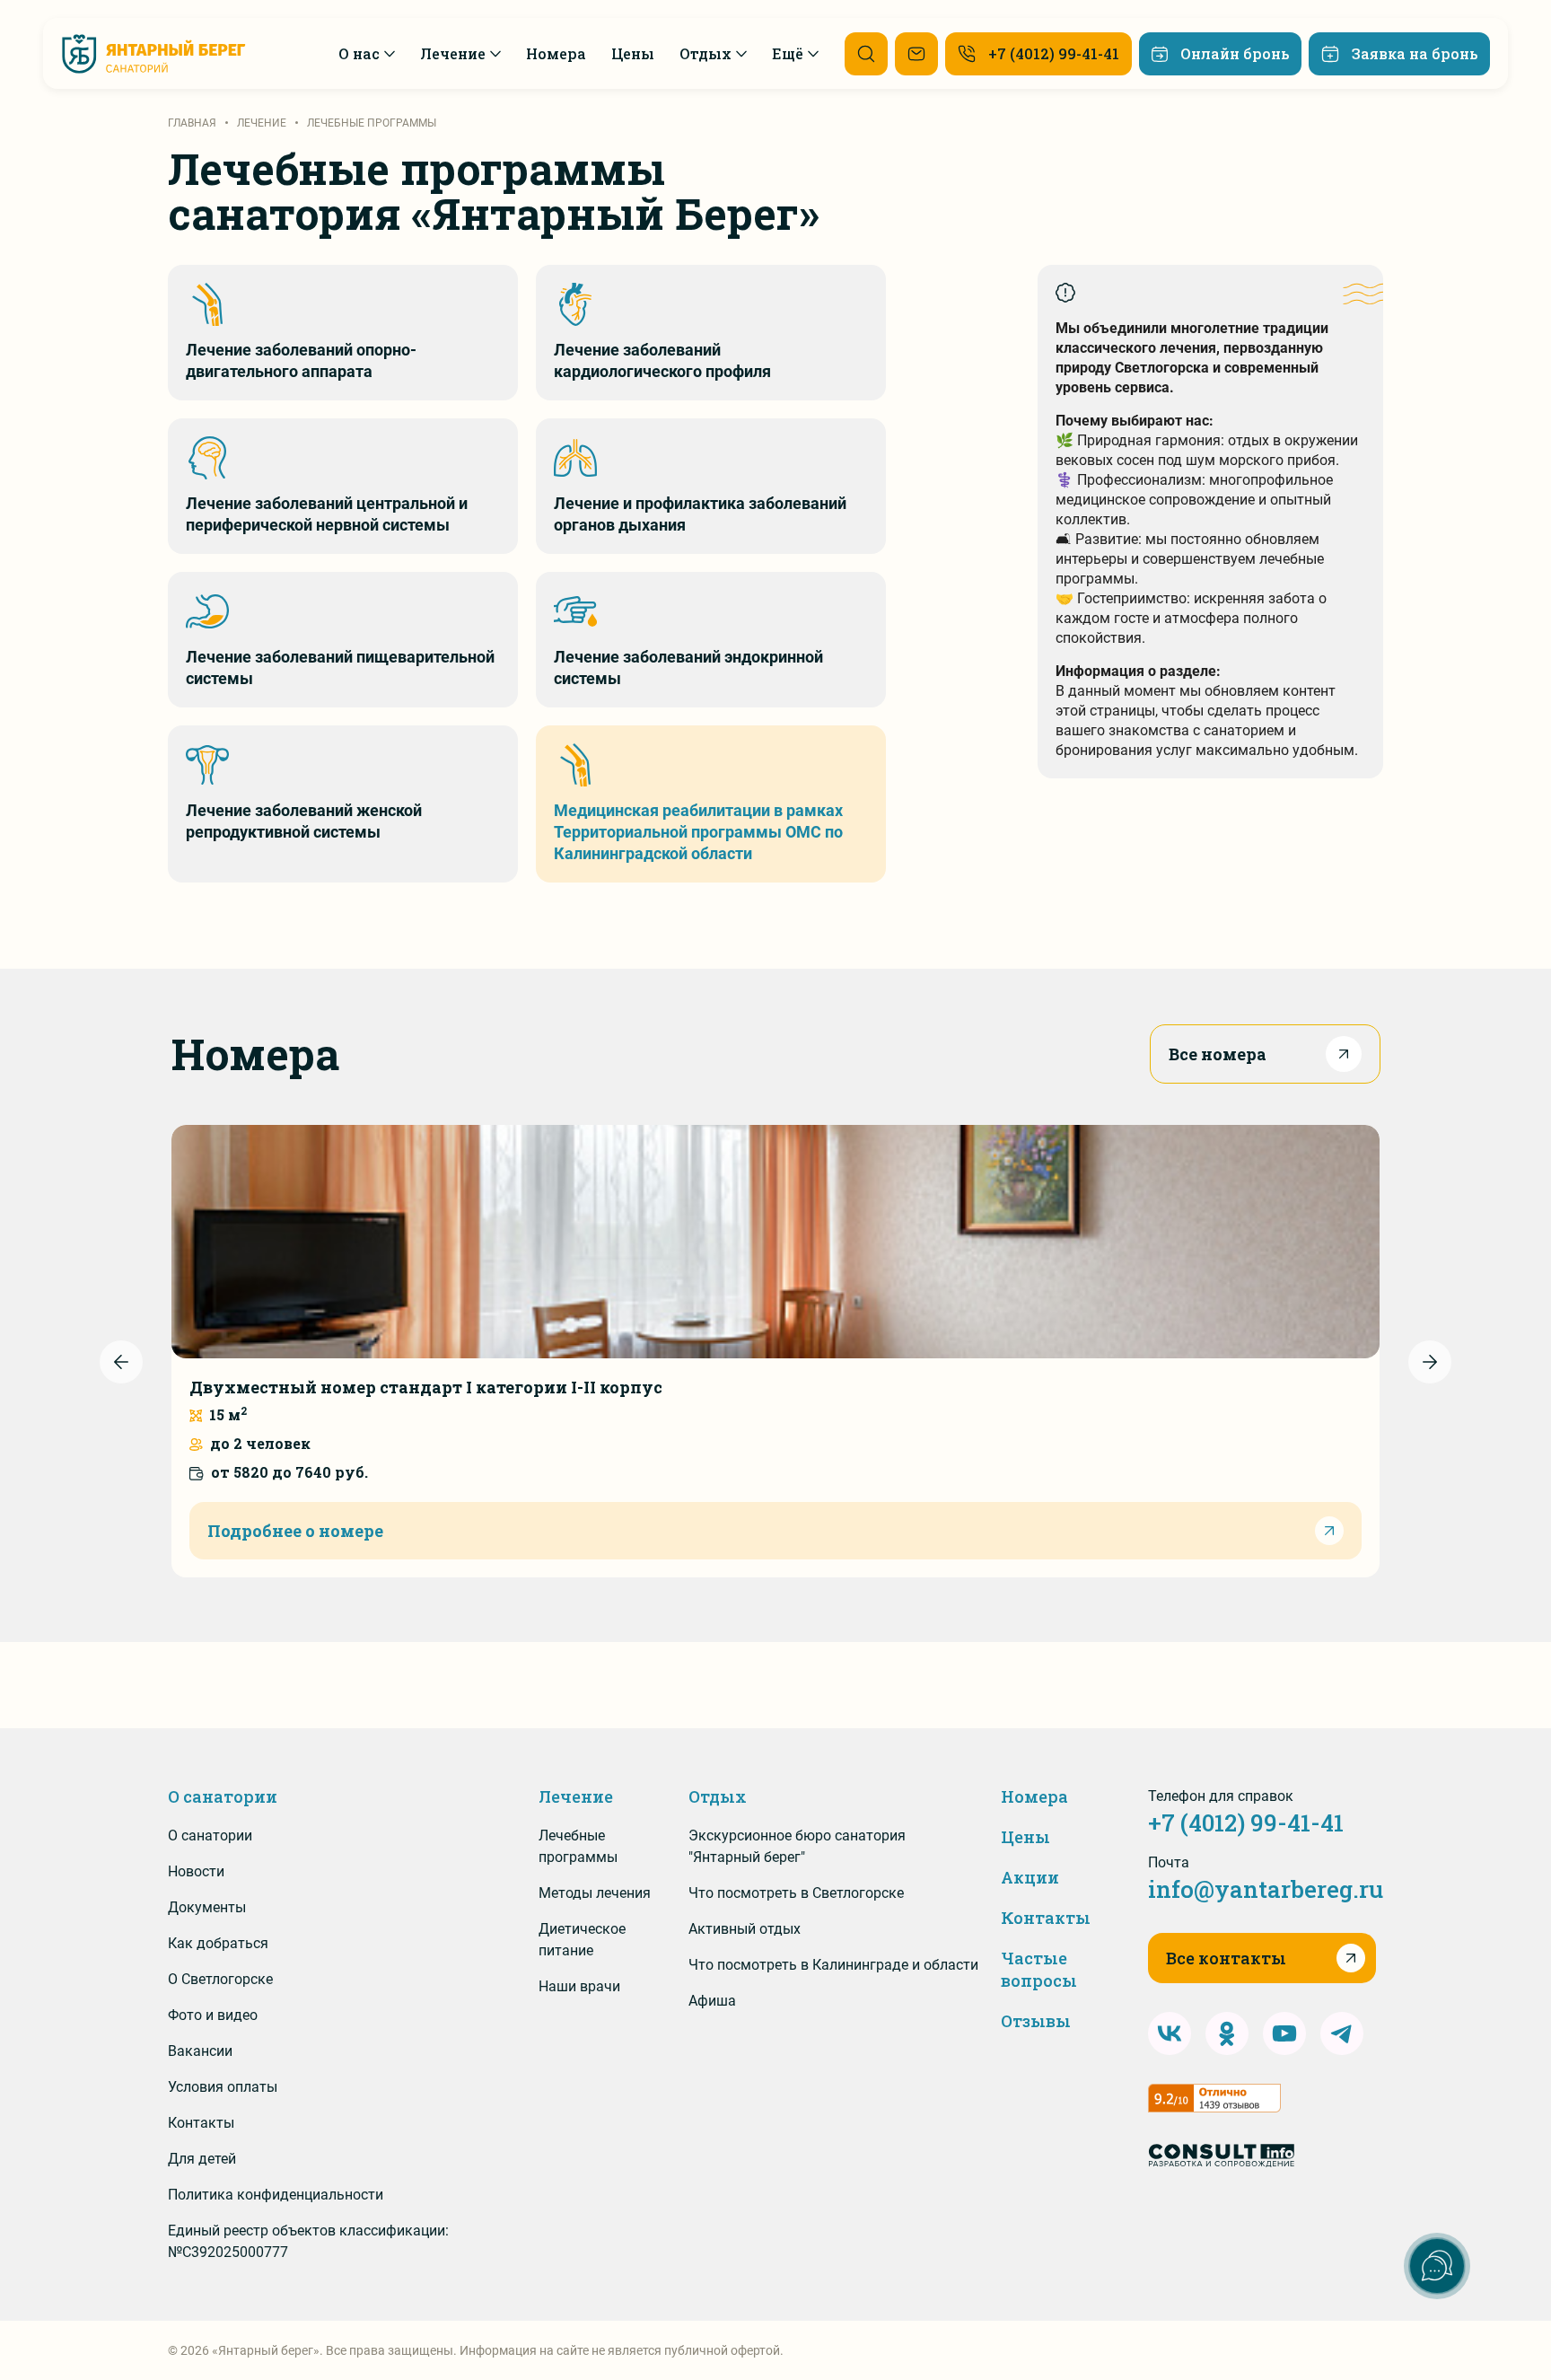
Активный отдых (745, 1929)
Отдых (718, 1796)
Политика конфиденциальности (276, 2195)
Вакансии (200, 2051)
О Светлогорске (220, 1979)
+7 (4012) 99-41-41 (1246, 1822)
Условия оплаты (223, 2087)
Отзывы (1036, 2021)
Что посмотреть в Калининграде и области (833, 1965)
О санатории (223, 1796)
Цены (1025, 1837)
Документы (207, 1907)
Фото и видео (213, 2015)
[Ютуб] (1284, 2033)
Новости (196, 1871)
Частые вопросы (1039, 1969)
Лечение (576, 1796)
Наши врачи (579, 1986)
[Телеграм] (1342, 2033)
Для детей (202, 2159)
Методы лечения (595, 1893)
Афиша (712, 2001)
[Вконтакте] (1170, 2033)
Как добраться (218, 1943)
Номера (1034, 1796)
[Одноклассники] (1227, 2033)
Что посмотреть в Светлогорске (796, 1893)
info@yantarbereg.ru (1266, 1889)
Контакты (201, 2123)
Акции (1030, 1877)
